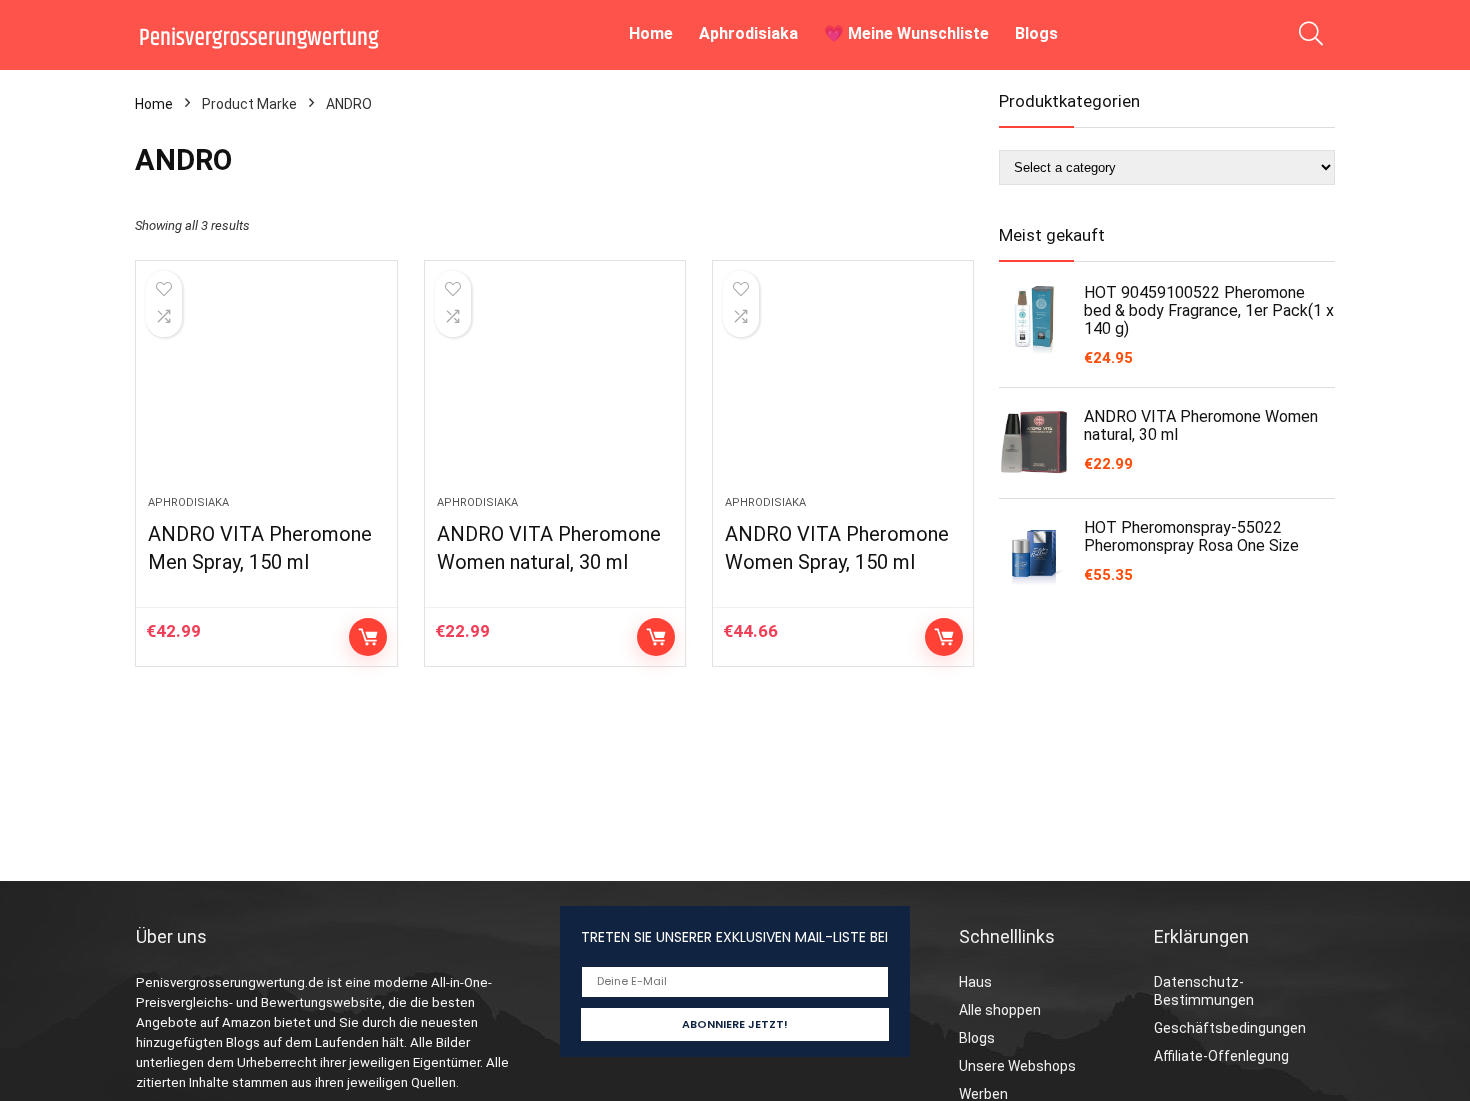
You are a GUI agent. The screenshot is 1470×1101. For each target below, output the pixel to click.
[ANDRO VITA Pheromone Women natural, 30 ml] (555, 388)
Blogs (1036, 33)
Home (651, 33)
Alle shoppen (1000, 1010)
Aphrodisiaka (748, 33)
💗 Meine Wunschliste (906, 33)
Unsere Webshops (1017, 1066)
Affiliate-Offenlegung (1221, 1056)
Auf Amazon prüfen (368, 637)
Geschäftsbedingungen (1230, 1028)
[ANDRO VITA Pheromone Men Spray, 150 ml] (266, 388)
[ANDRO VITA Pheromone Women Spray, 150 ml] (843, 388)
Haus (975, 982)
